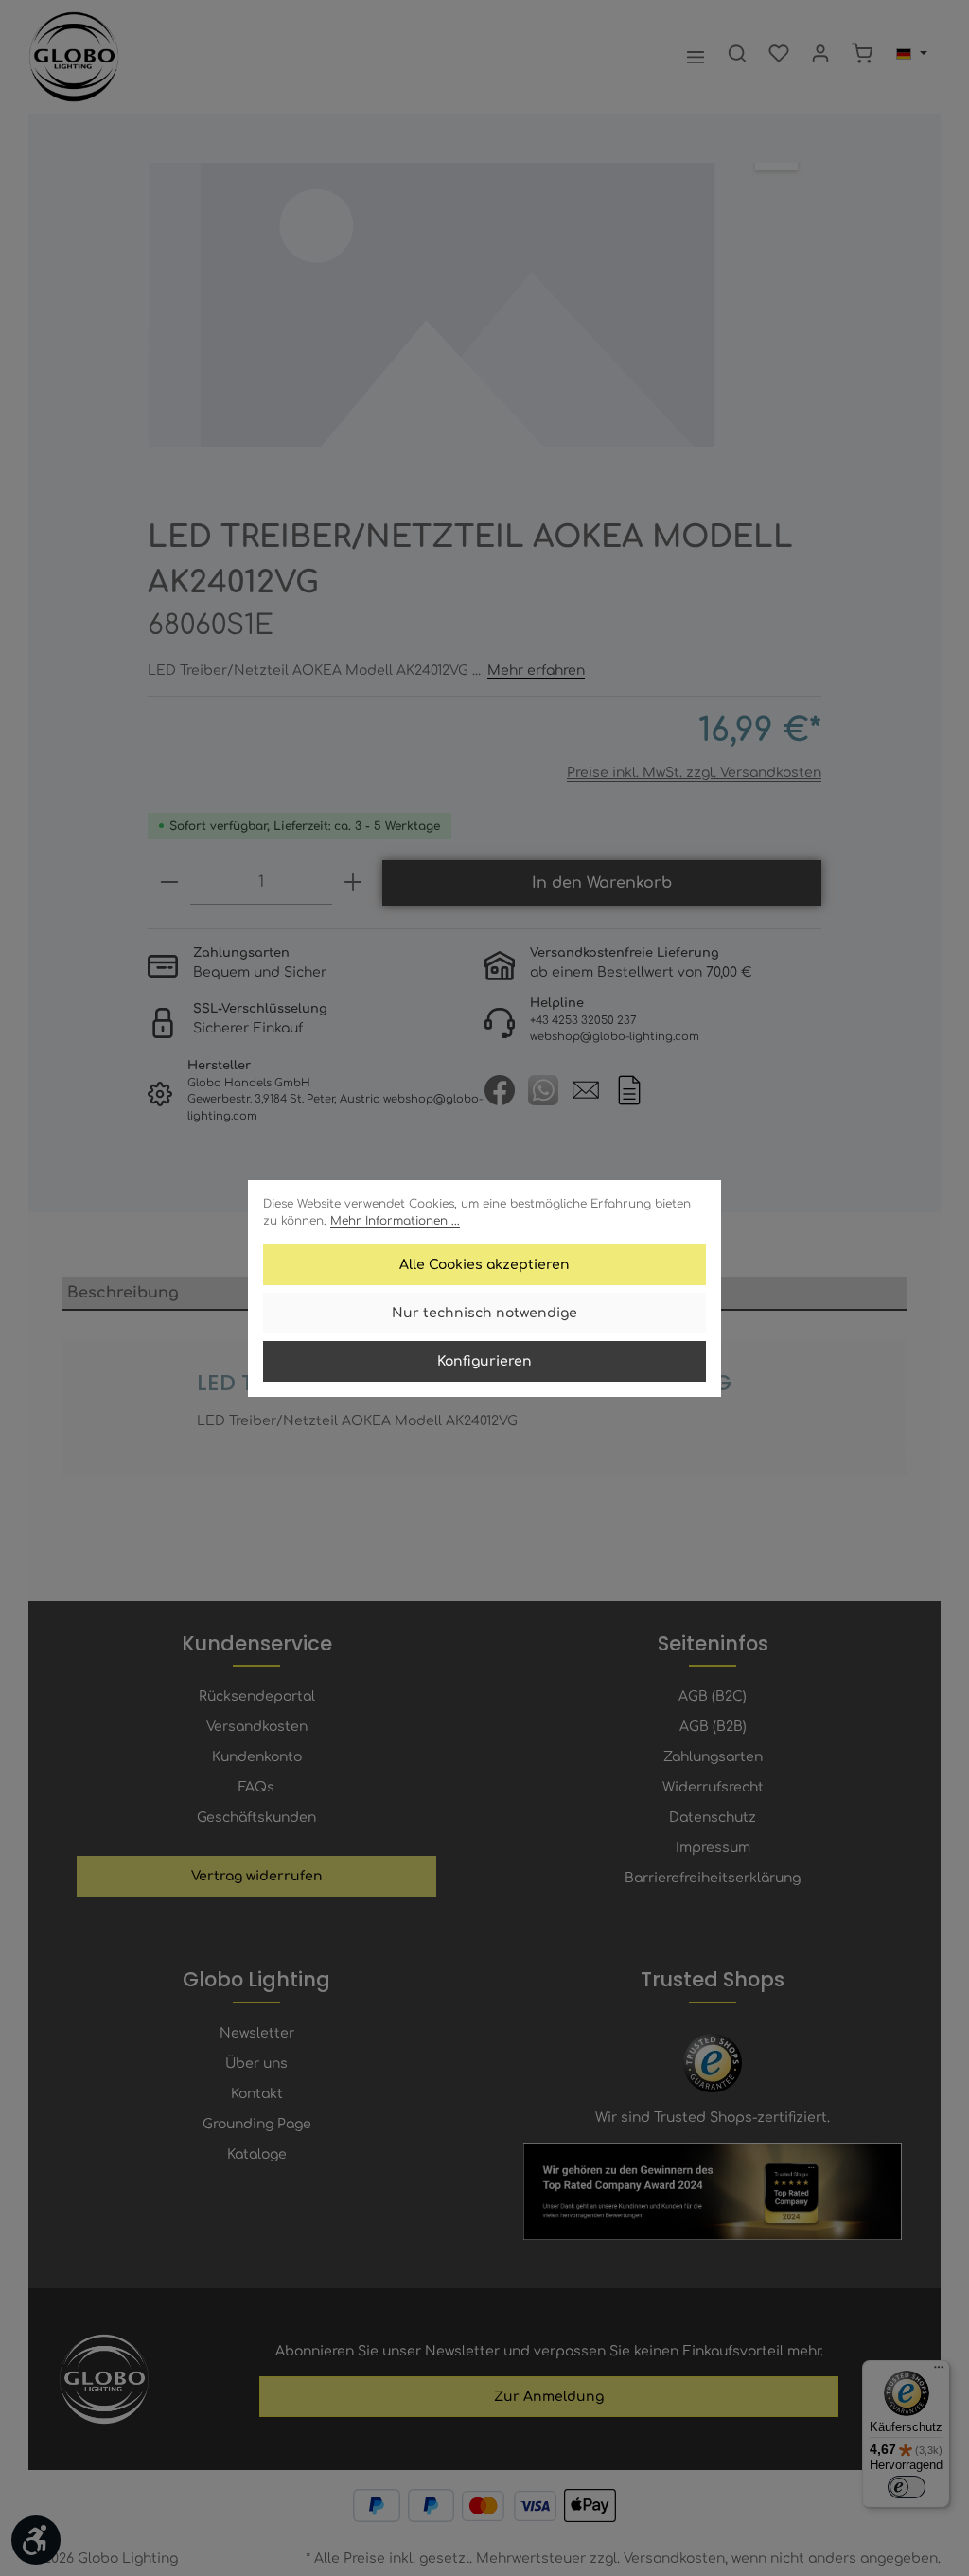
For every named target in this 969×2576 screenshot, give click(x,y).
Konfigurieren (484, 1361)
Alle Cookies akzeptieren (484, 1265)
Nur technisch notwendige (484, 1313)
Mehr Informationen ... (395, 1221)
